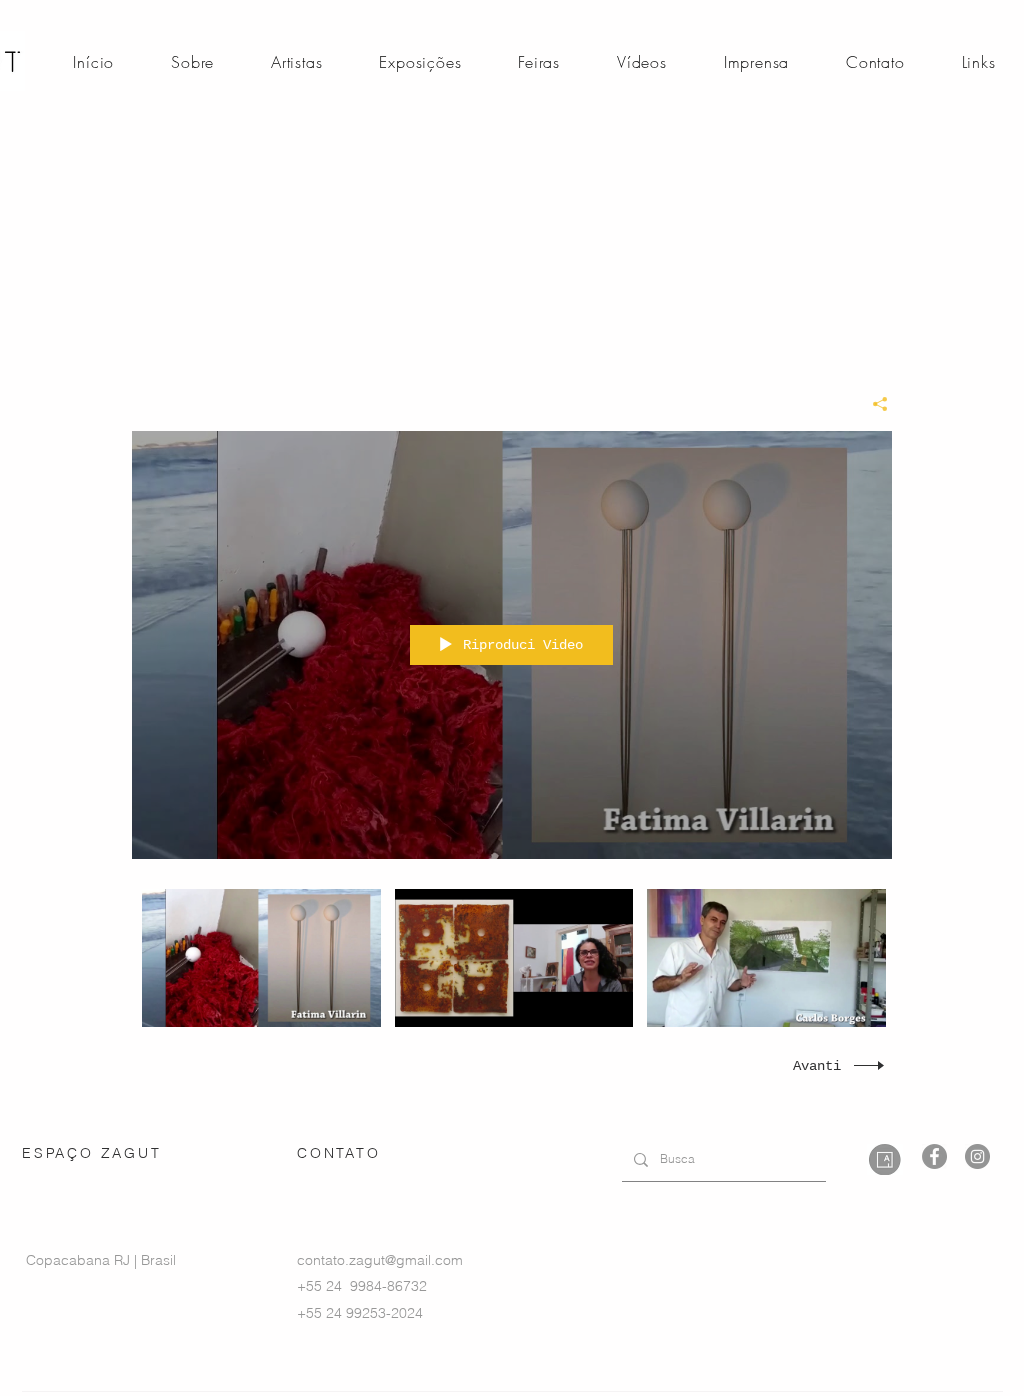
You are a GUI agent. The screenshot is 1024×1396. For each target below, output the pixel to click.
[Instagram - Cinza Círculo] (977, 1156)
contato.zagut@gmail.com (380, 1260)
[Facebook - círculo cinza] (934, 1156)
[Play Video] (261, 957)
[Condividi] (872, 404)
